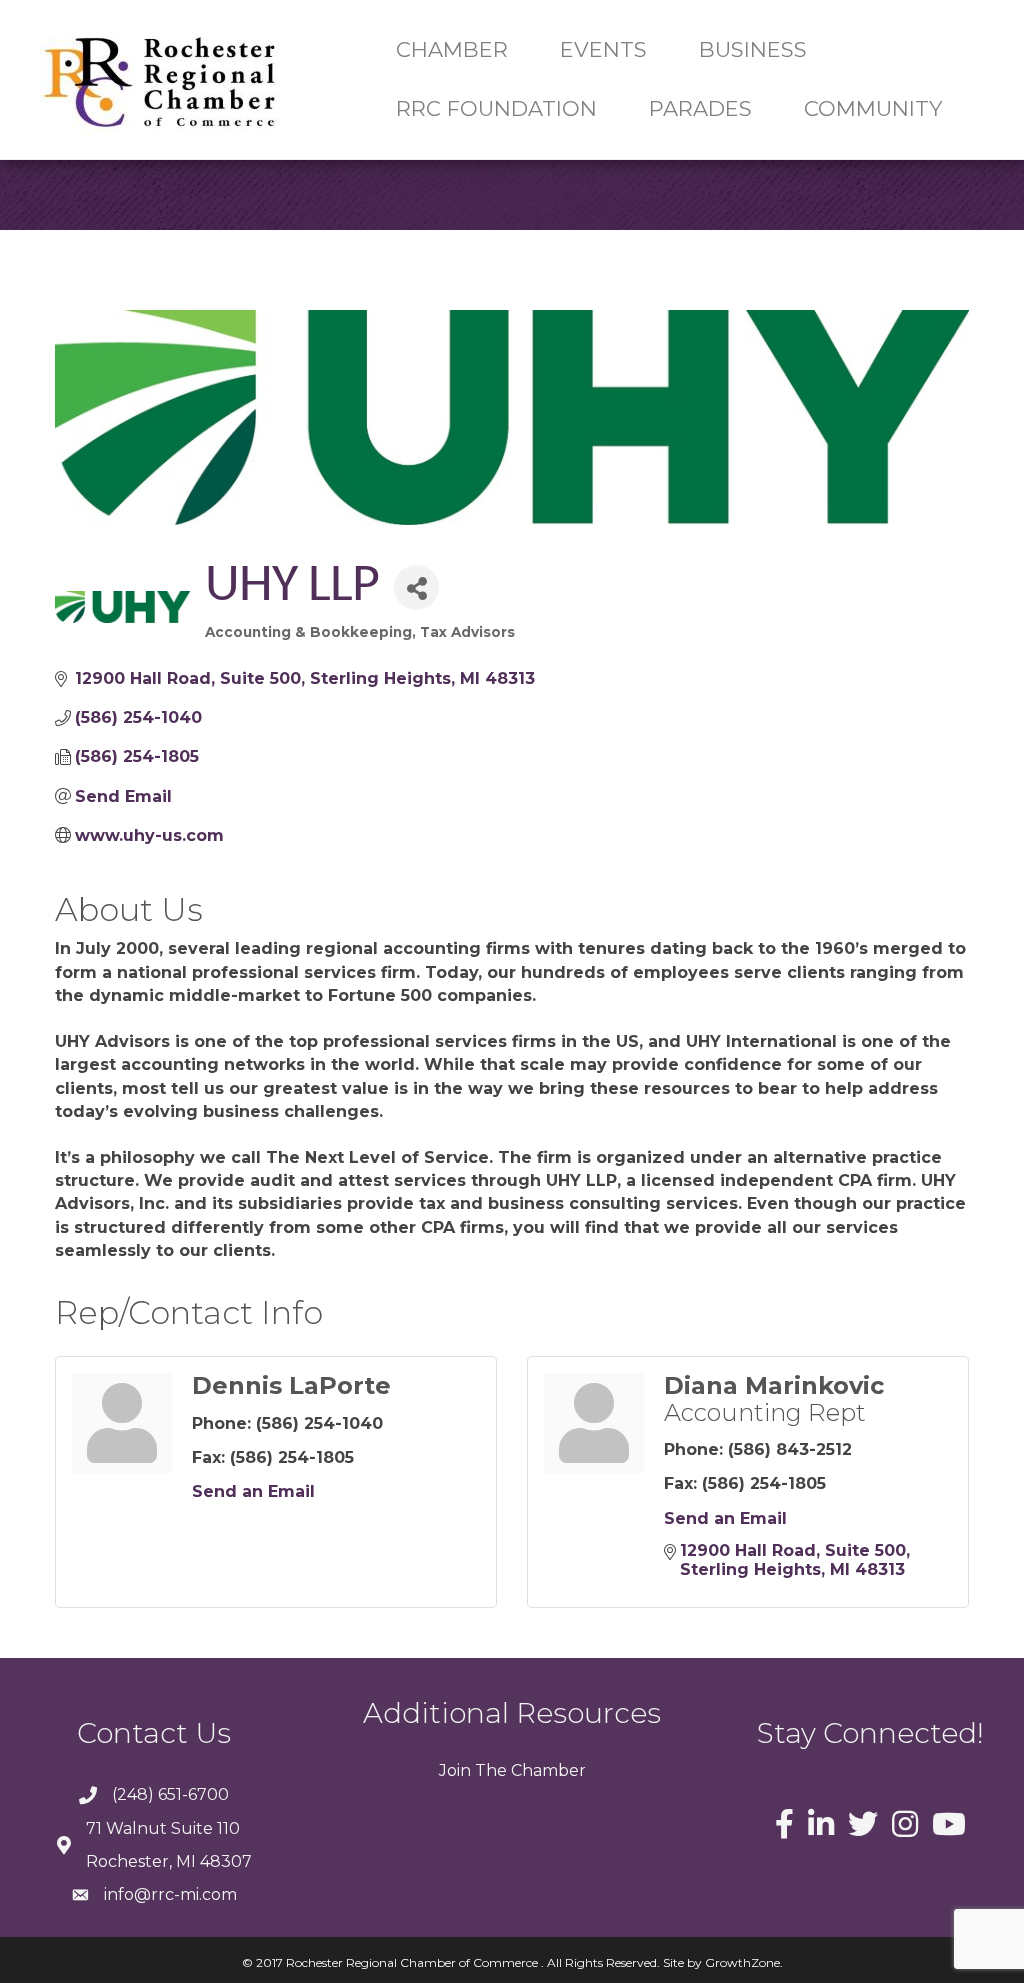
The (489, 1770)
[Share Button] (416, 587)
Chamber (546, 1770)
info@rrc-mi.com (170, 1894)
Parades (700, 108)
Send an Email (253, 1491)
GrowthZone (742, 1962)
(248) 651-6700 (170, 1794)
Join (455, 1770)
